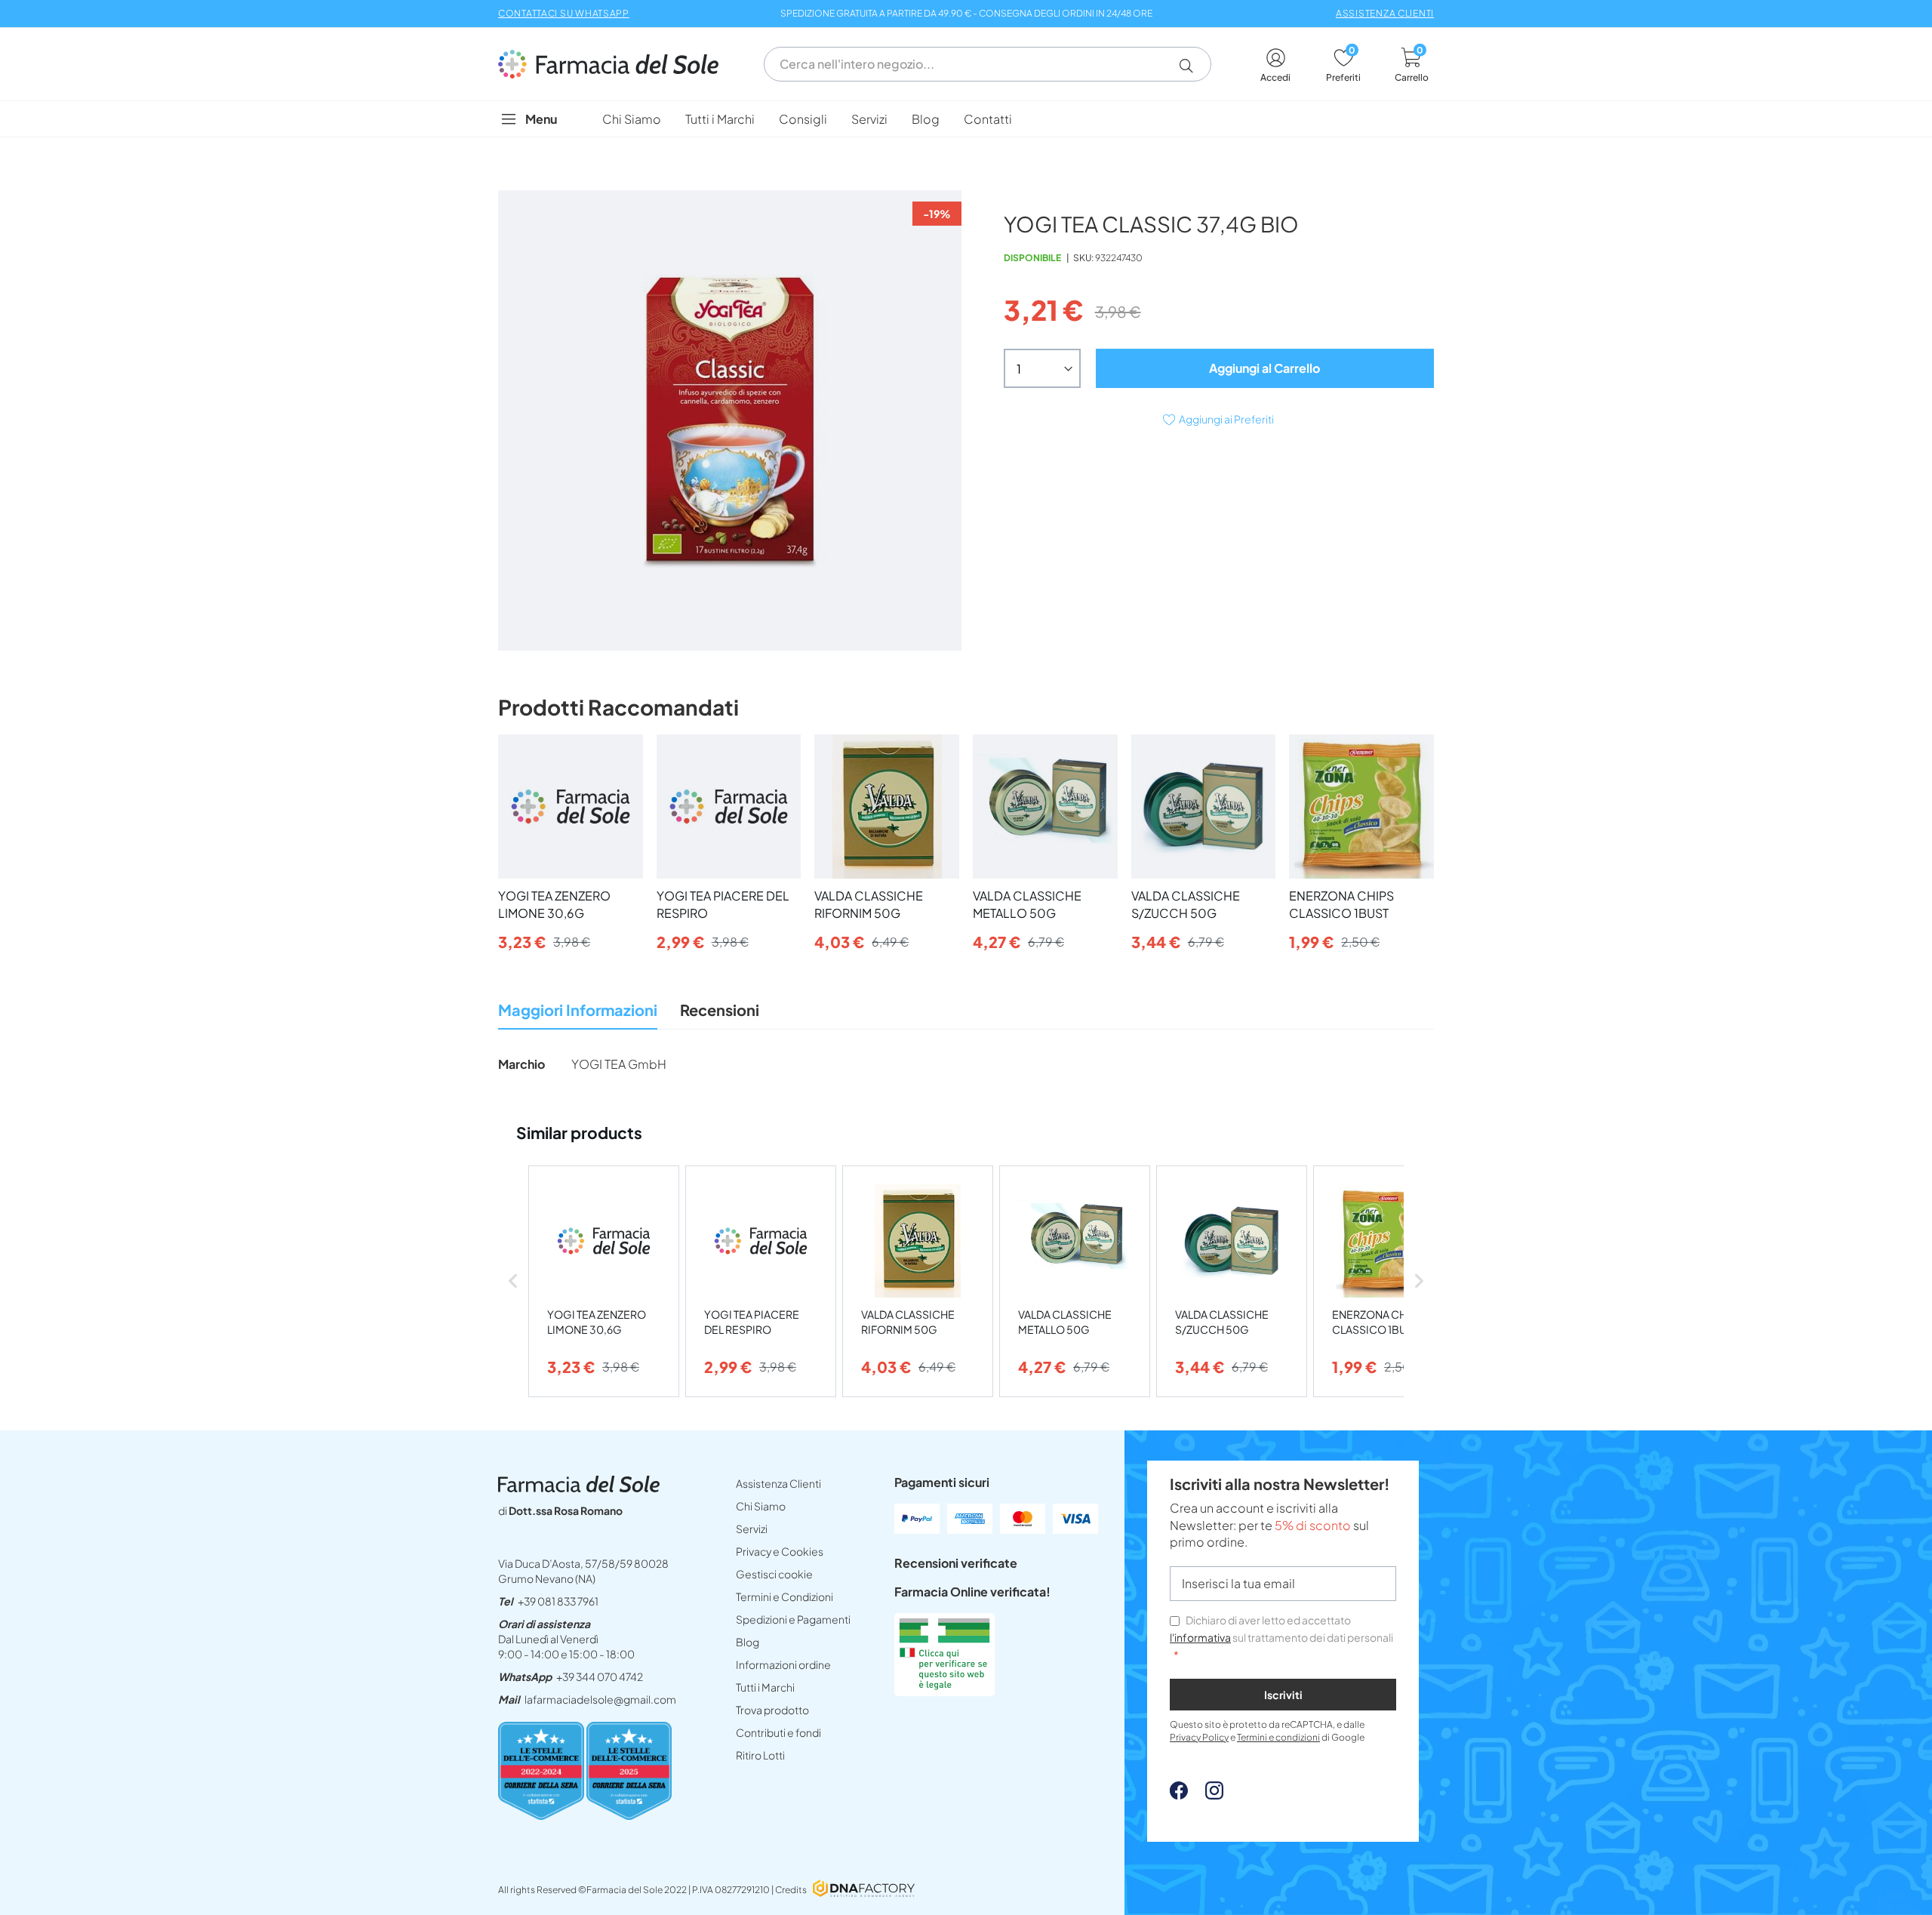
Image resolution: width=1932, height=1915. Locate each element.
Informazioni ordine (783, 1664)
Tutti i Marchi (765, 1687)
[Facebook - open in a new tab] (1179, 1795)
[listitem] (604, 1281)
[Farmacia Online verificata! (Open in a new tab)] (944, 1691)
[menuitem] (632, 119)
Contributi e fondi (778, 1732)
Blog (748, 1642)
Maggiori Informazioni (578, 1010)
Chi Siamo (761, 1506)
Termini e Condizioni (784, 1596)
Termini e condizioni (1278, 1737)
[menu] (966, 119)
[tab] (578, 1014)
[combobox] (988, 64)
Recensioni (720, 1010)
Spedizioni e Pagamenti (793, 1619)
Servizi (752, 1529)
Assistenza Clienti (778, 1483)
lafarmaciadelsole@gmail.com (600, 1699)
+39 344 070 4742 (600, 1676)
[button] (1192, 66)
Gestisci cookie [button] (774, 1574)
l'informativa (1200, 1637)
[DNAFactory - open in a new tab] (864, 1890)
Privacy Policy (1199, 1737)
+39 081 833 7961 (558, 1601)
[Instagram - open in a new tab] (1207, 1795)
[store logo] (616, 64)
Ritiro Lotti (760, 1755)
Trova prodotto (772, 1710)
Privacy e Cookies (780, 1551)
